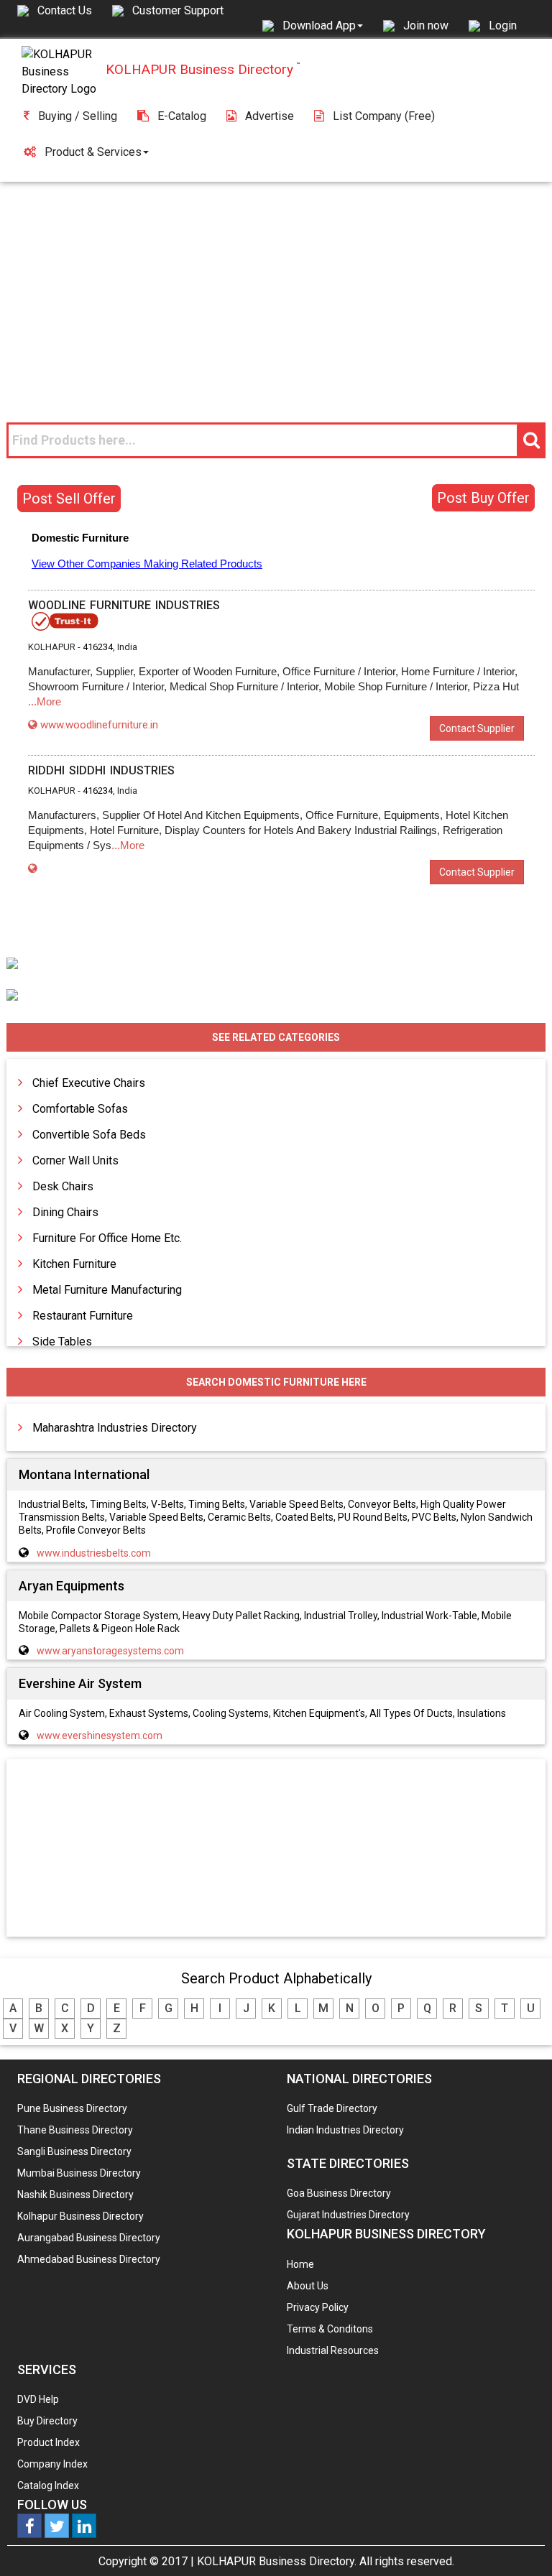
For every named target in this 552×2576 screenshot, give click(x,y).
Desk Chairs (63, 1186)
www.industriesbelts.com (94, 1553)
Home (300, 2264)
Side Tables (62, 1342)
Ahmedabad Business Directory (89, 2259)
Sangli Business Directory (74, 2151)
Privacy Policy (318, 2307)
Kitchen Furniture (74, 1264)
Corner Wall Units (75, 1160)
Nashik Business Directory (75, 2195)
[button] (323, 25)
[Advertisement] (276, 289)
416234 (98, 647)
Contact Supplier (477, 728)
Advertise (270, 116)
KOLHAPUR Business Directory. (277, 2561)
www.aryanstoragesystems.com (110, 1651)
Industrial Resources (333, 2350)
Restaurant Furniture (83, 1316)
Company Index (52, 2464)
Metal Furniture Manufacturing (107, 1290)
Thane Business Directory (75, 2130)
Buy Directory (47, 2421)
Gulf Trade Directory (332, 2108)
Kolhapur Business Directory (80, 2216)
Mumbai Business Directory (79, 2173)
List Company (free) (384, 116)
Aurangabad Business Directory (89, 2238)
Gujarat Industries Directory (348, 2215)
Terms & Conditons (330, 2329)
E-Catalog (182, 116)
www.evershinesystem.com (100, 1736)
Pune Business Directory (72, 2108)
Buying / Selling (78, 116)
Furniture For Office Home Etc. (107, 1238)
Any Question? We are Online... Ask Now (519, 2542)
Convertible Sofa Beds (89, 1135)
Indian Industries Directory (345, 2130)
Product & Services (93, 152)
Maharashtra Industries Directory (115, 1428)
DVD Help (38, 2399)
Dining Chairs (65, 1212)
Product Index (49, 2442)
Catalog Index (48, 2485)
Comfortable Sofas (80, 1109)
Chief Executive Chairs (89, 1083)
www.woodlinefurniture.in (99, 725)
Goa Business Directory (339, 2193)
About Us (308, 2286)
